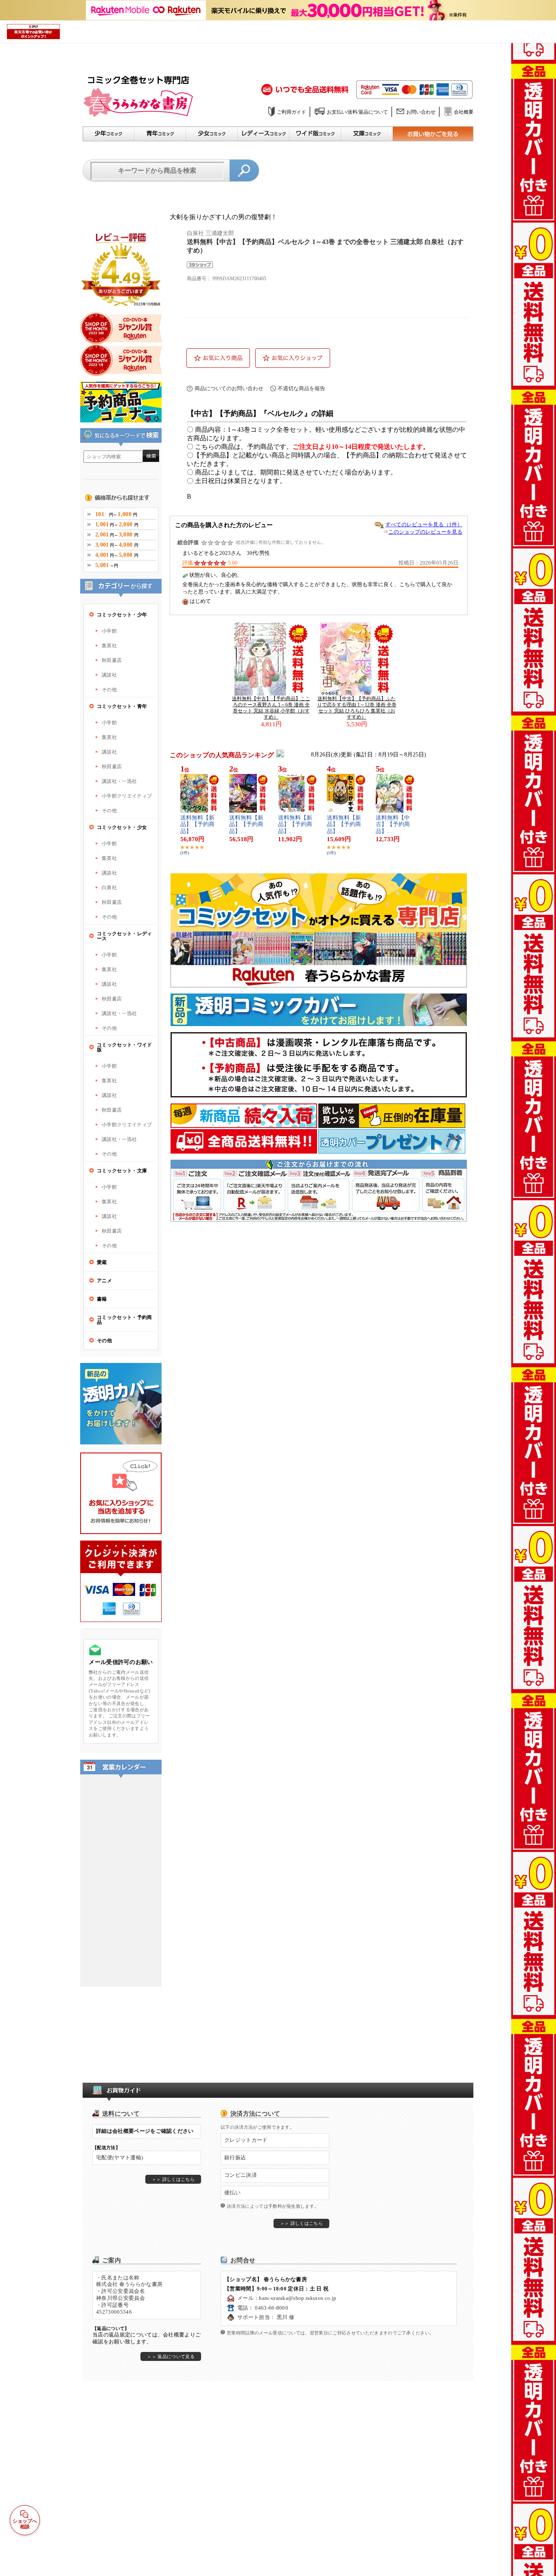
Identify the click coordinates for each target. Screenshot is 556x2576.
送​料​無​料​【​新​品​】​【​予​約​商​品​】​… (197, 825)
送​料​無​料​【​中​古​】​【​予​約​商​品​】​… (393, 825)
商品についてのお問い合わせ (229, 388)
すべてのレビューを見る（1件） (424, 524)
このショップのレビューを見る (425, 532)
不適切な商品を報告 (301, 388)
